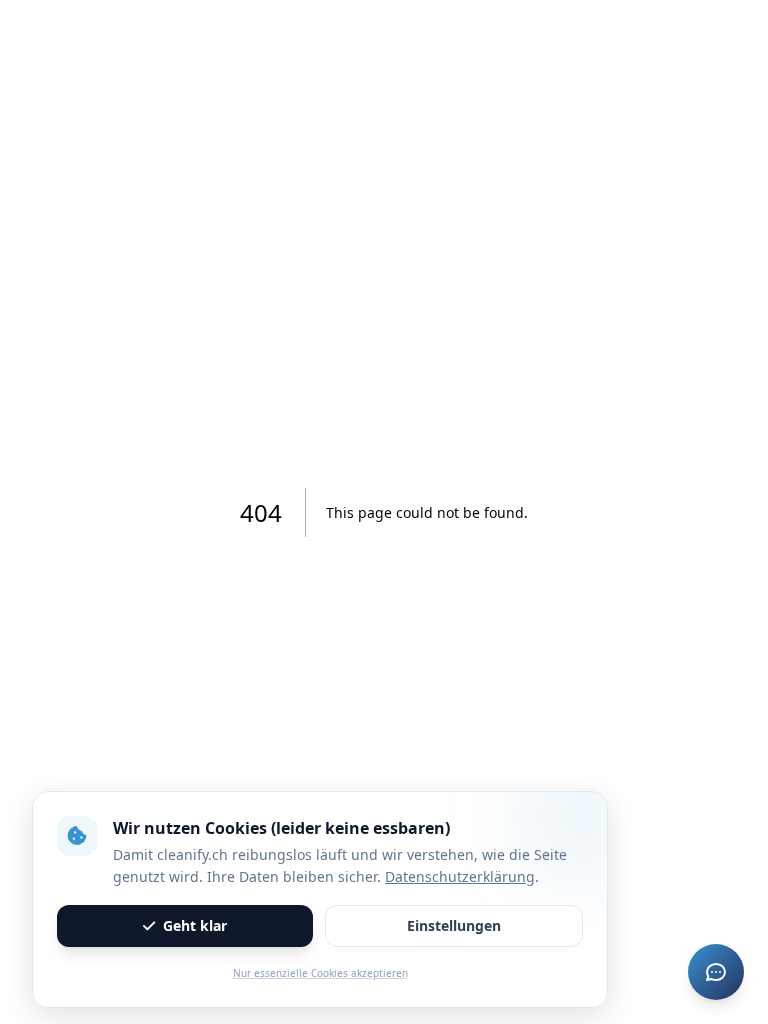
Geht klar (195, 925)
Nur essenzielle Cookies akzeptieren (320, 973)
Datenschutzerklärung (460, 876)
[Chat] (716, 972)
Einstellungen (454, 925)
